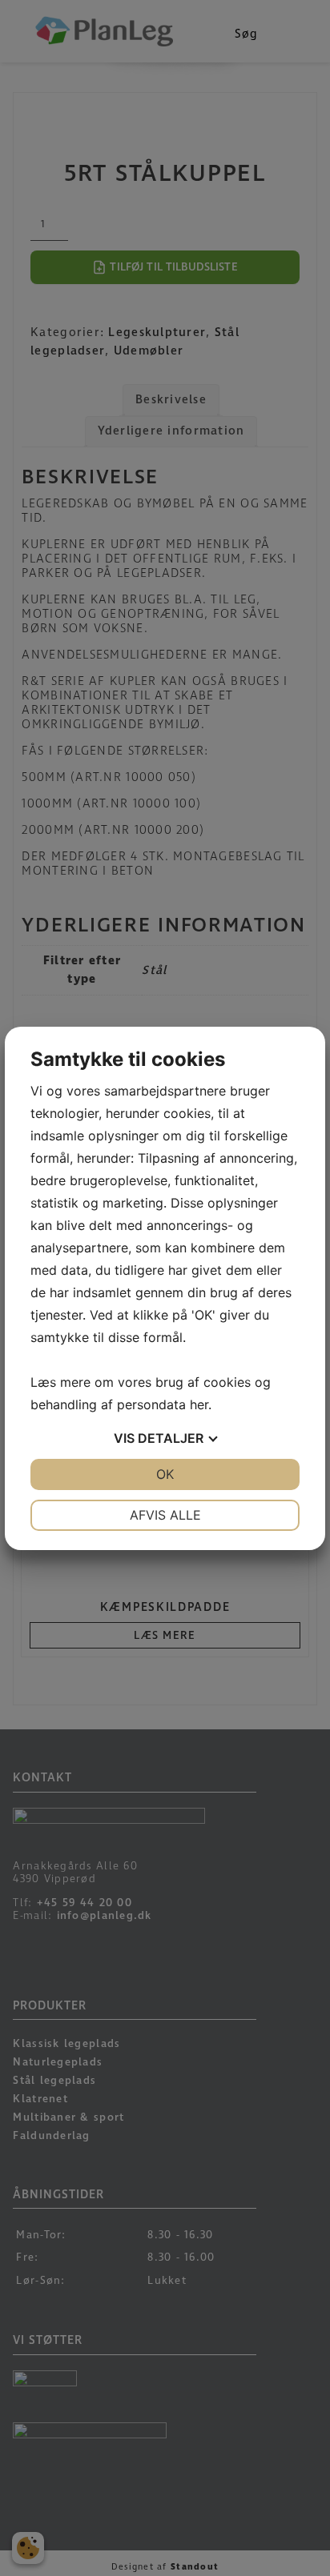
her (199, 1404)
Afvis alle (165, 1515)
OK (165, 1474)
